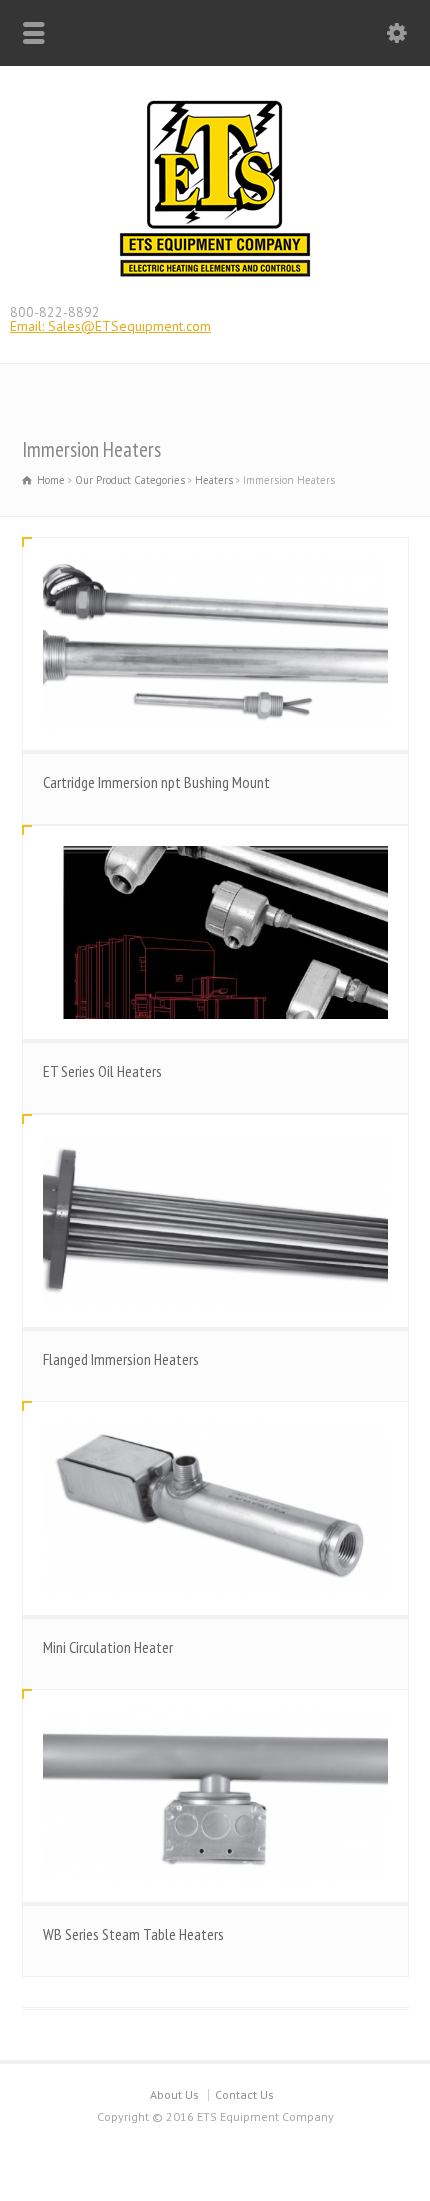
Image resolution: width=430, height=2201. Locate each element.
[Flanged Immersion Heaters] (215, 1221)
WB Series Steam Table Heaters (133, 1934)
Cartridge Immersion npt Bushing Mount (156, 782)
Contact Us (244, 2094)
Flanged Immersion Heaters (121, 1359)
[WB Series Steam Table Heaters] (215, 1796)
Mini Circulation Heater (108, 1647)
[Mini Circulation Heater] (215, 1508)
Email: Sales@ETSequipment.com (110, 326)
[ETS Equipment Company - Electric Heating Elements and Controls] (215, 275)
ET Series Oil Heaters (102, 1071)
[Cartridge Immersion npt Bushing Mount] (215, 644)
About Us (174, 2094)
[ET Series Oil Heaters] (215, 932)
